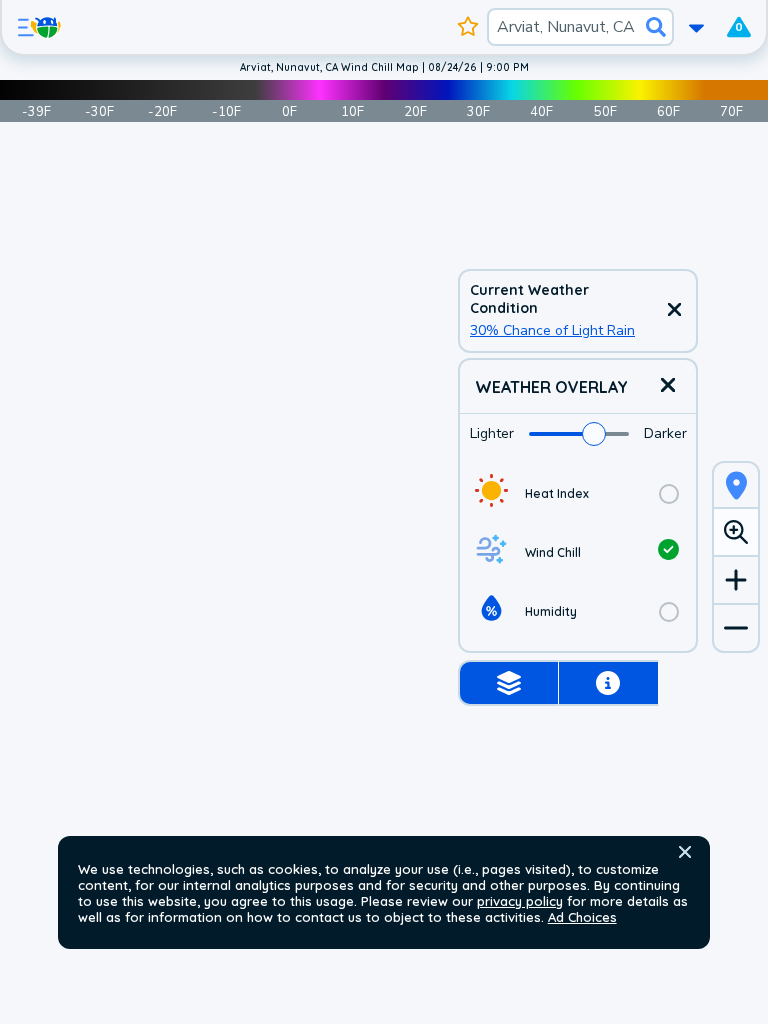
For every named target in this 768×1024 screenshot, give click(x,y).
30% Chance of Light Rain (552, 330)
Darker (665, 433)
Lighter (492, 433)
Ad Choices (582, 917)
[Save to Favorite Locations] (467, 27)
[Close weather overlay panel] (668, 386)
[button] (685, 852)
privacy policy (520, 901)
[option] (578, 493)
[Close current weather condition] (674, 311)
